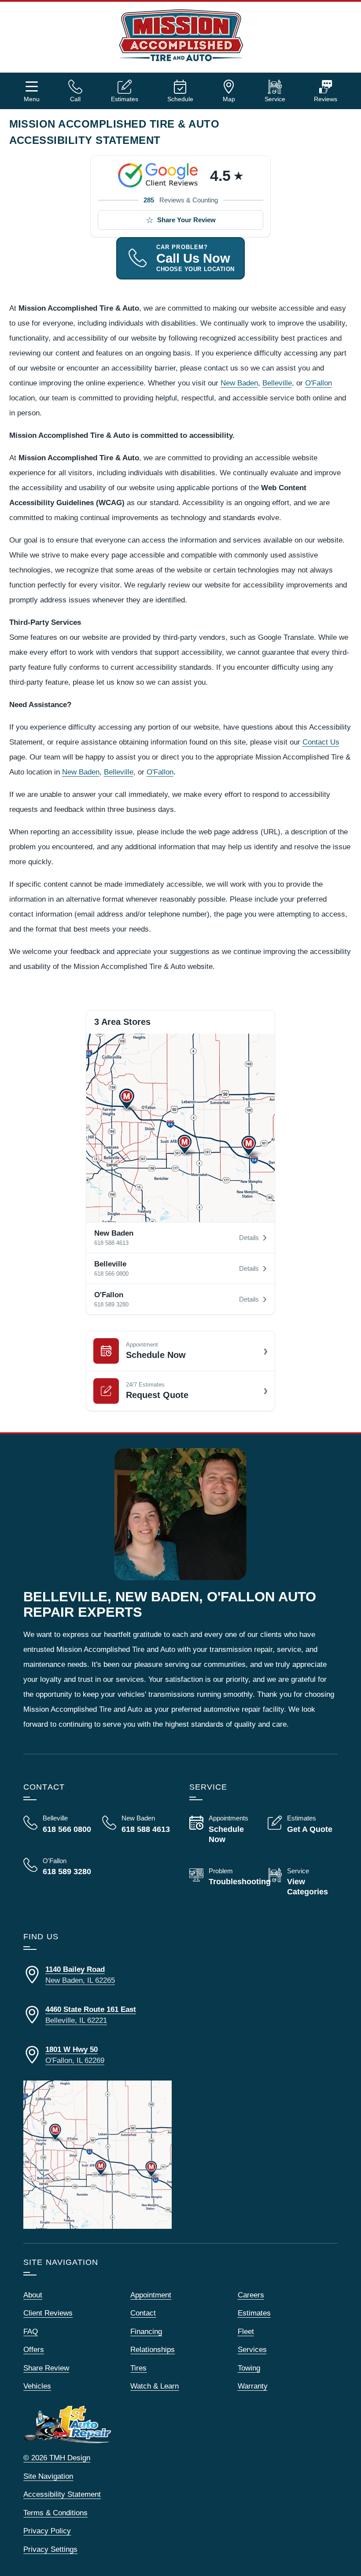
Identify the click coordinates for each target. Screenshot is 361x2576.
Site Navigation (48, 2476)
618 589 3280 (111, 1305)
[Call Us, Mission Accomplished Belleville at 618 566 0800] (58, 1824)
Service (275, 99)
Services (252, 2350)
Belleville (277, 383)
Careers (251, 2295)
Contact (143, 2313)
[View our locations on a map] (98, 2155)
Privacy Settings (50, 2549)
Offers (34, 2350)
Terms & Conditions (55, 2513)
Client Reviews (48, 2313)
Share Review (46, 2368)
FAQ (31, 2332)
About (33, 2295)
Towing (249, 2368)
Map (229, 99)
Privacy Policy (47, 2531)
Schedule (180, 99)
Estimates (125, 99)
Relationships (153, 2350)
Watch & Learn (155, 2386)
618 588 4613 (111, 1243)
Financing (146, 2332)
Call (75, 99)
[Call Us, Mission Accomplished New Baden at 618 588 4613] (137, 1824)
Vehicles (37, 2386)
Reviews (326, 99)
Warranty (253, 2386)
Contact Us (321, 742)
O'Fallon (319, 383)
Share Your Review (186, 220)
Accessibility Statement (62, 2494)
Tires (138, 2368)
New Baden (239, 383)
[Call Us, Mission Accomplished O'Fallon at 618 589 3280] (58, 1867)
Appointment (151, 2295)
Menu (32, 99)
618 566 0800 (111, 1274)
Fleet (246, 2332)
